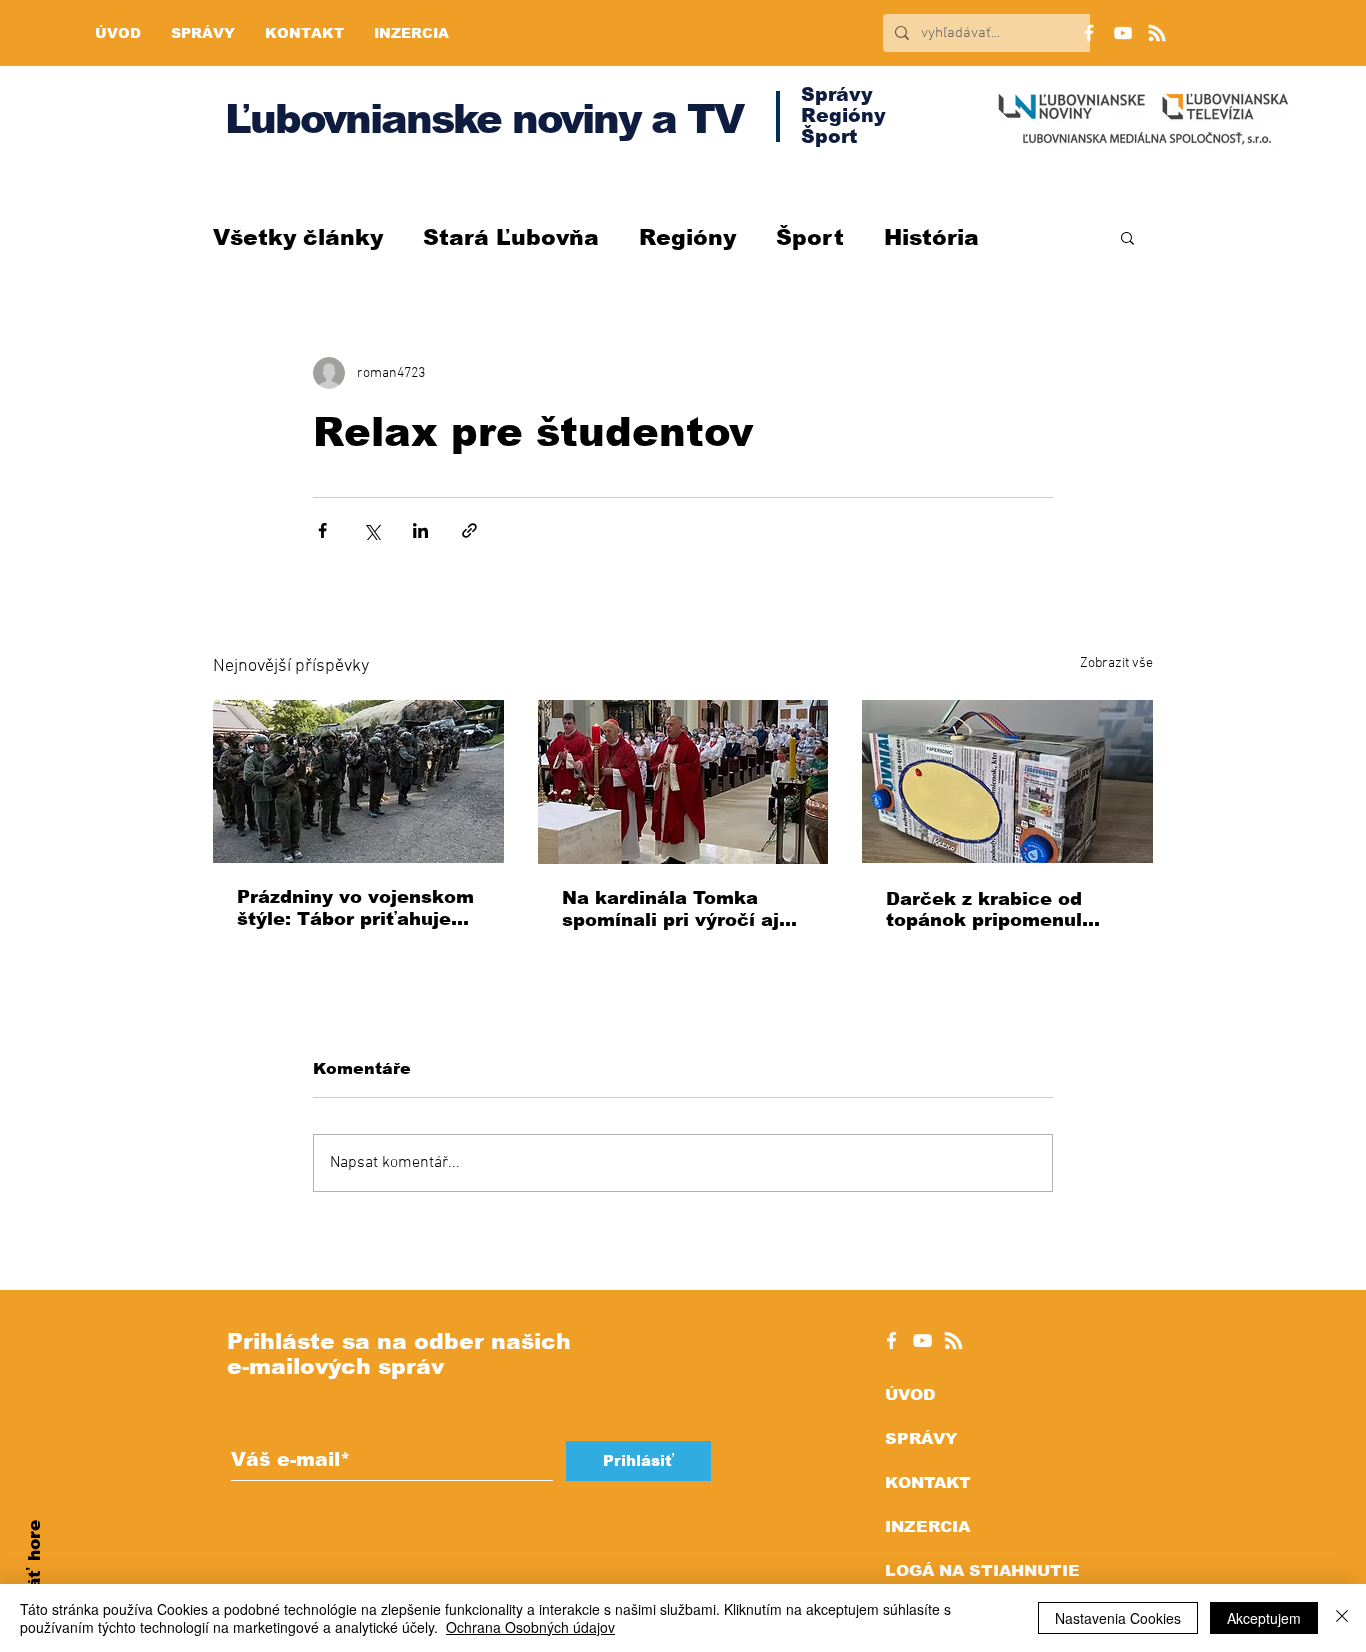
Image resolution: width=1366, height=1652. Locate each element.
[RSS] (1157, 33)
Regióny (687, 237)
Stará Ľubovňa (511, 237)
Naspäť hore (34, 1577)
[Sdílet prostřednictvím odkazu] (469, 530)
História (931, 237)
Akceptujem (1264, 1618)
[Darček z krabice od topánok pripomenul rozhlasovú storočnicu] (1007, 781)
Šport (810, 237)
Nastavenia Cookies (1118, 1618)
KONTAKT (928, 1482)
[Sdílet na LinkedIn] (420, 530)
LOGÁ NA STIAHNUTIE (982, 1570)
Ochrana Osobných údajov (530, 1627)
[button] (1127, 237)
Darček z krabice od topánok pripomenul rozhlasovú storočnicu (994, 909)
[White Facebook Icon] (891, 1340)
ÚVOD (910, 1394)
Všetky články (298, 237)
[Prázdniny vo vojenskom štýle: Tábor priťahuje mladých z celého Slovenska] (358, 781)
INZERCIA (927, 1526)
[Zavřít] (1342, 1618)
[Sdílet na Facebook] (322, 530)
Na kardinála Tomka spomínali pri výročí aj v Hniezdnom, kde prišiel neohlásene (682, 909)
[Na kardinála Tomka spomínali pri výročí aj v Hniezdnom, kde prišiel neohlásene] (683, 782)
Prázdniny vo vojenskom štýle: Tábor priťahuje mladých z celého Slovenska (355, 908)
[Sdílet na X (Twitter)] (371, 530)
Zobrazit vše (1116, 663)
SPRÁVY (921, 1438)
